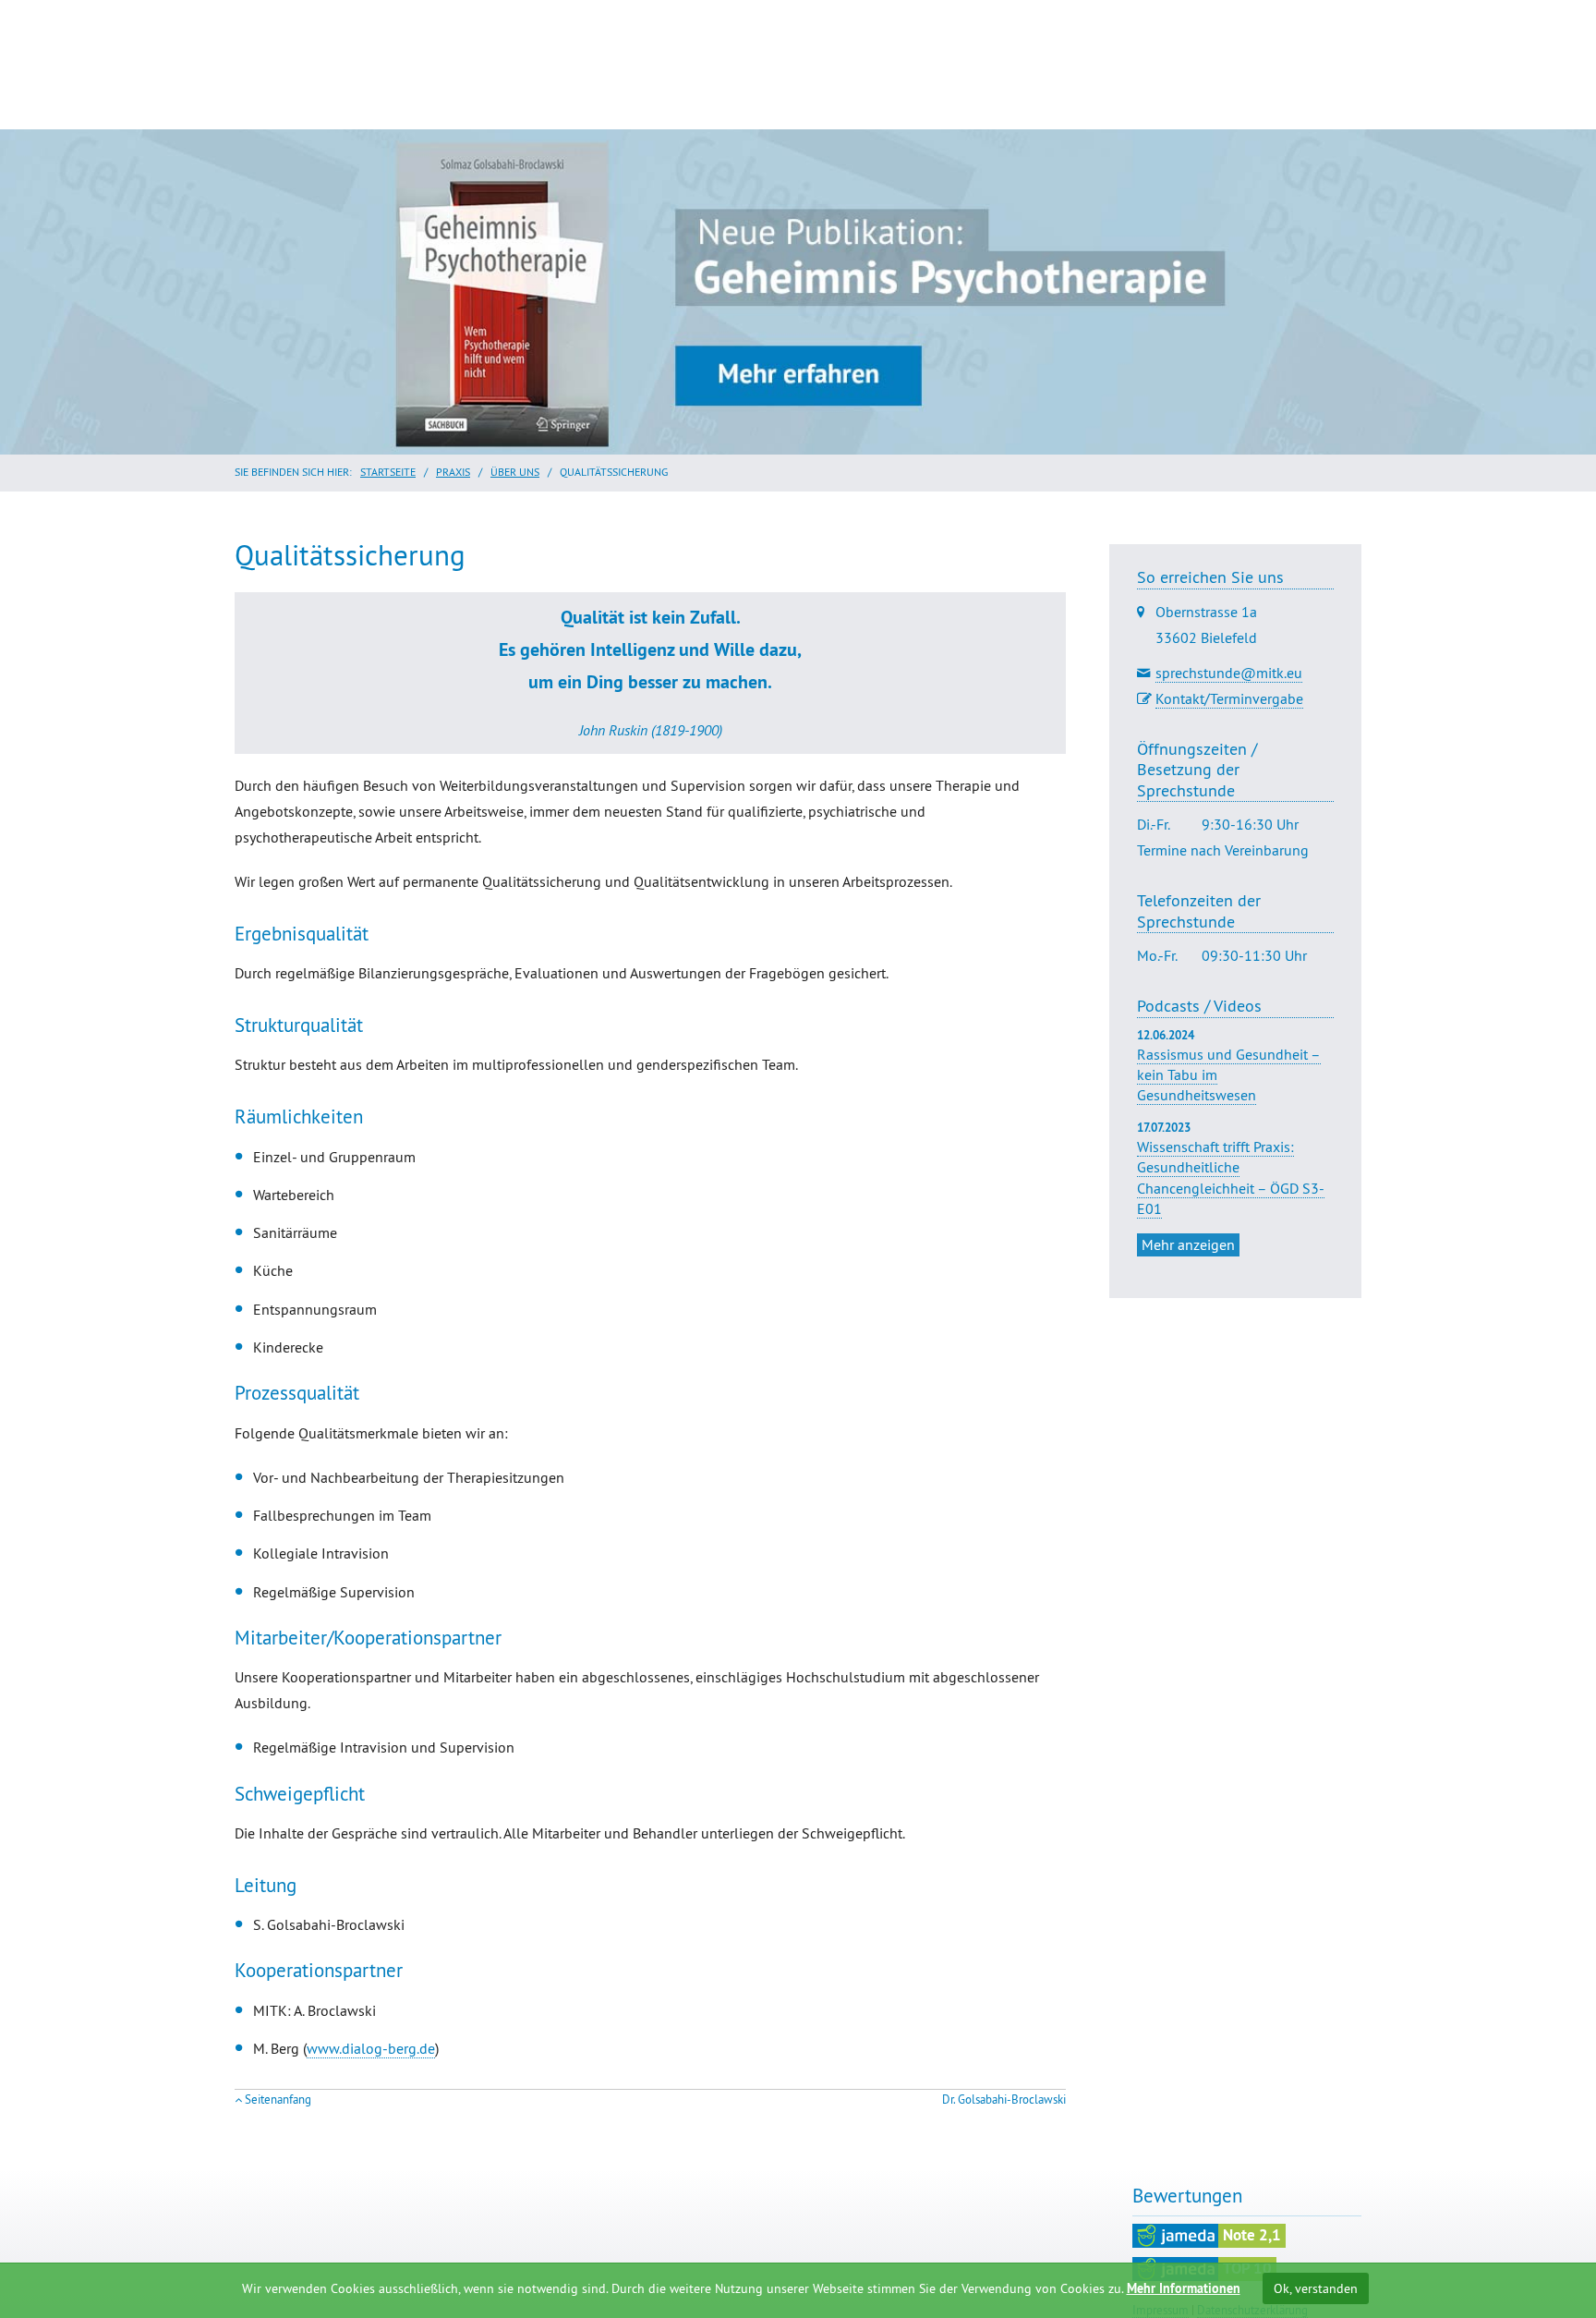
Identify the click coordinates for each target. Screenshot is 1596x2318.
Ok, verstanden (1316, 2288)
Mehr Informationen (1184, 2288)
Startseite (388, 472)
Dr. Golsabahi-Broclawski (1004, 2100)
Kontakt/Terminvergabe (1229, 698)
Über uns (515, 472)
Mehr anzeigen (1188, 1244)
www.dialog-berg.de (371, 2048)
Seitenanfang (278, 2100)
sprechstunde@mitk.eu (1229, 673)
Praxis (453, 472)
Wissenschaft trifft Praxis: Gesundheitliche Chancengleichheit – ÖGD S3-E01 (1231, 1177)
